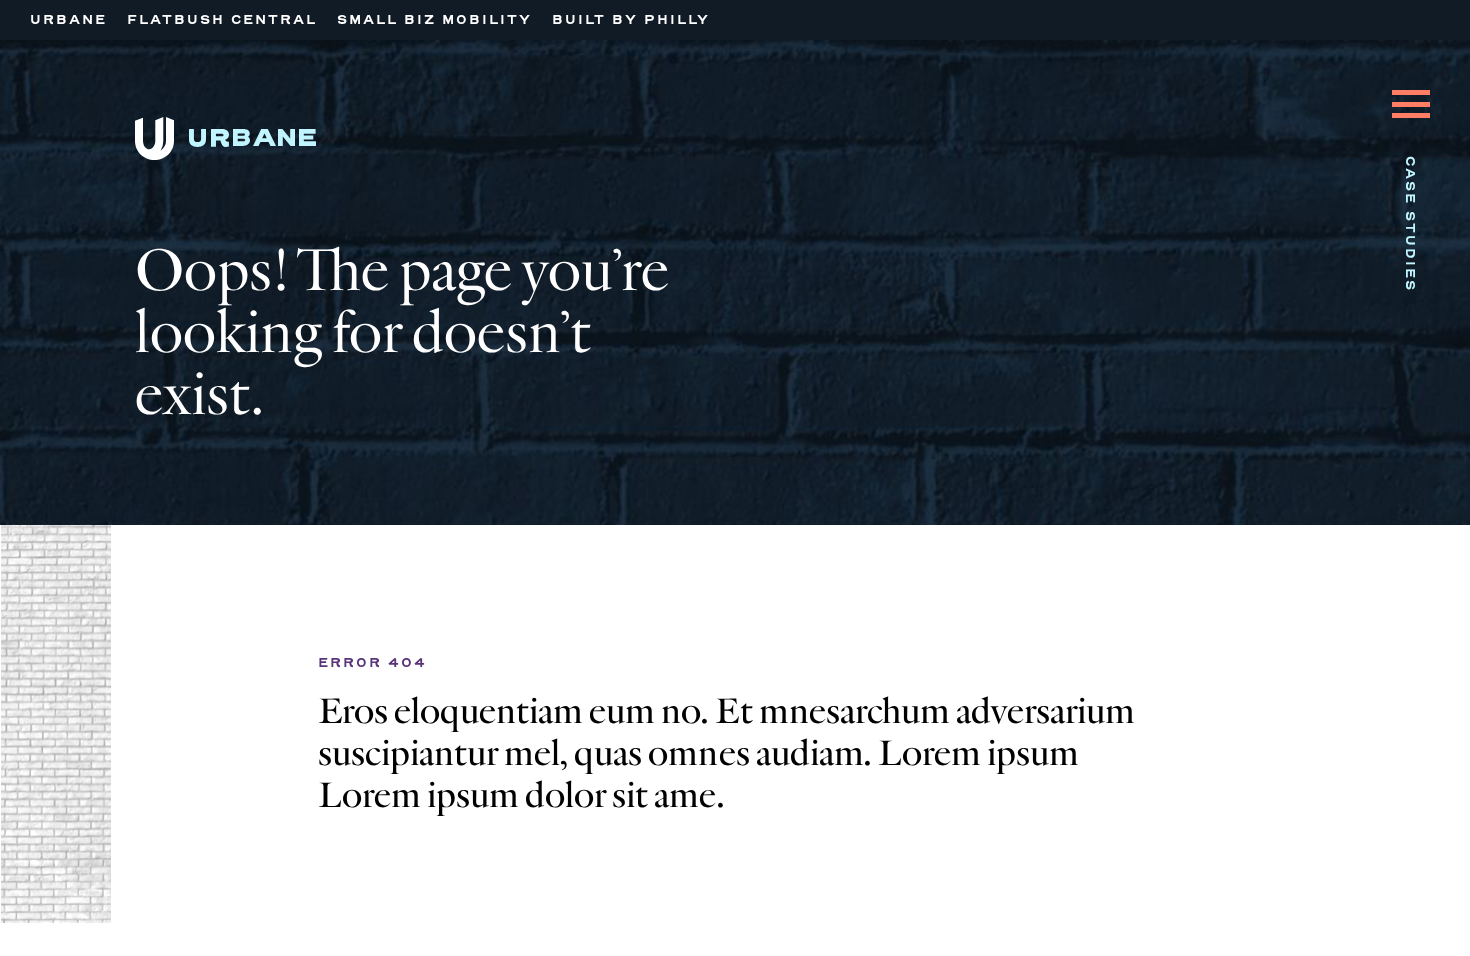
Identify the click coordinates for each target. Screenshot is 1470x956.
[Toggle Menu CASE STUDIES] (1411, 89)
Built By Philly (631, 19)
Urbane (68, 19)
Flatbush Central (222, 19)
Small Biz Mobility (434, 19)
